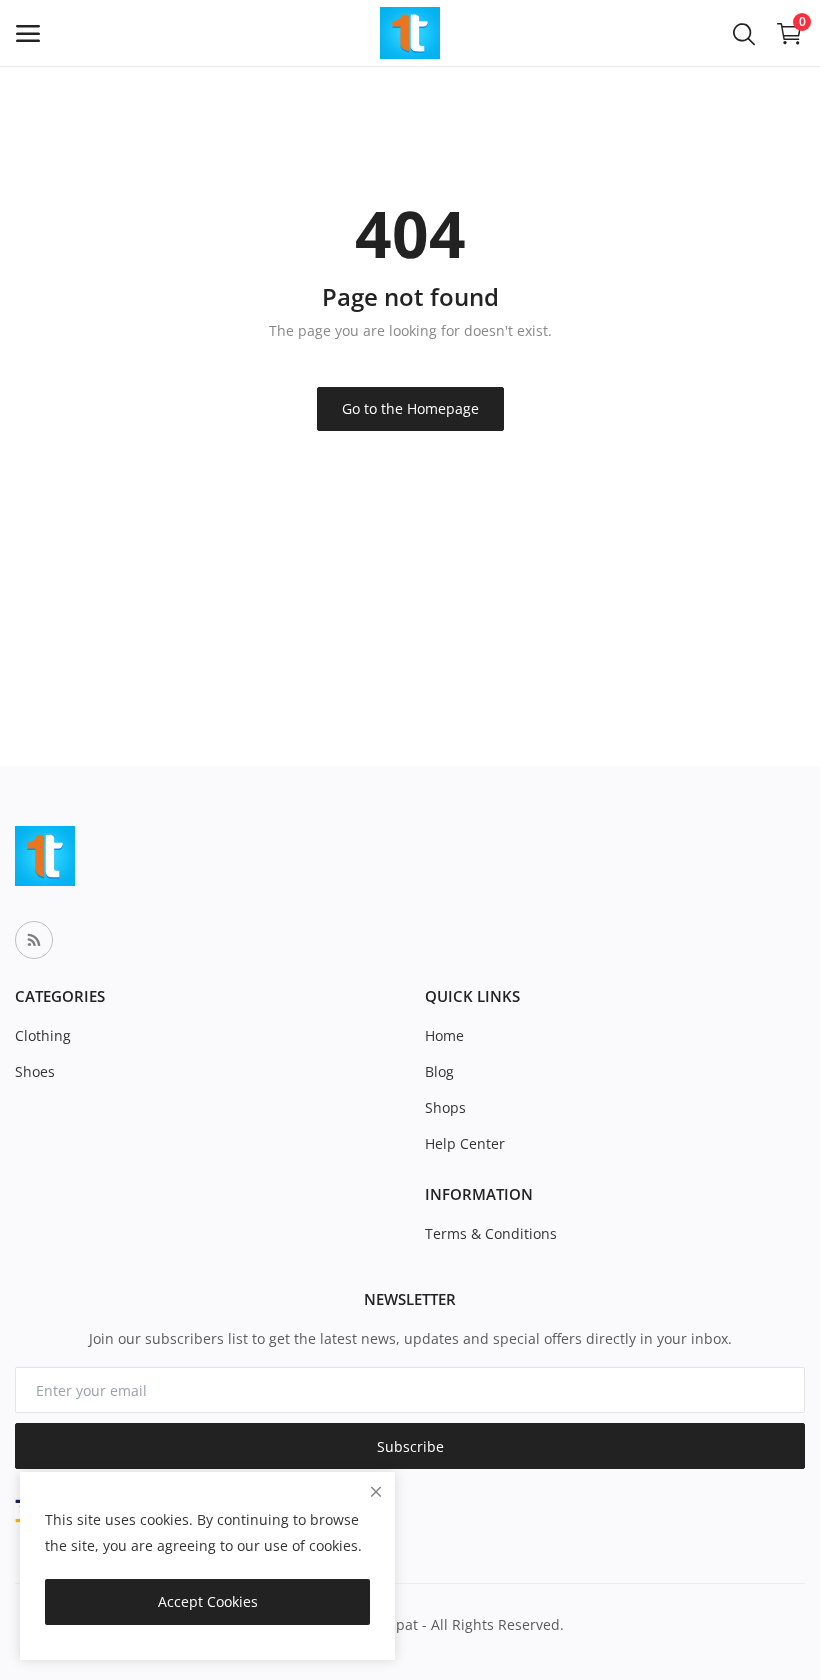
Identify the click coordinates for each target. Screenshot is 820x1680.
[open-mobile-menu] (28, 33)
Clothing (43, 1035)
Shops (445, 1107)
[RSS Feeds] (34, 940)
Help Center (465, 1143)
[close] (376, 1491)
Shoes (35, 1071)
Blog (439, 1071)
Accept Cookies (208, 1601)
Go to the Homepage (410, 408)
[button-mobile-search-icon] (744, 33)
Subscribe (410, 1446)
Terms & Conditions (491, 1233)
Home (444, 1035)
